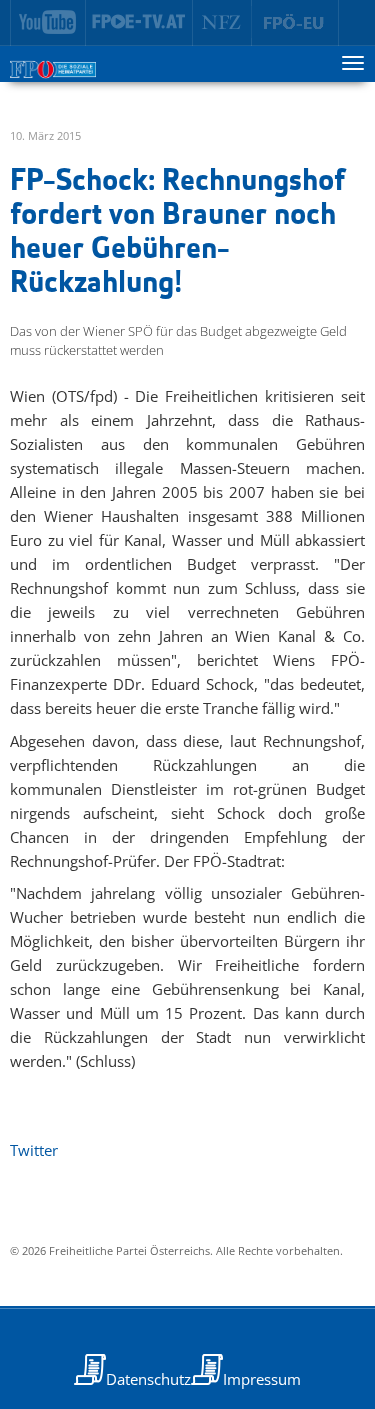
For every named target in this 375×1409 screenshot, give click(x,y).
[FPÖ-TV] (139, 23)
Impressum (262, 1379)
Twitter (34, 1150)
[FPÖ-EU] (295, 23)
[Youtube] (48, 23)
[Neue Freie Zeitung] (222, 23)
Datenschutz (148, 1379)
